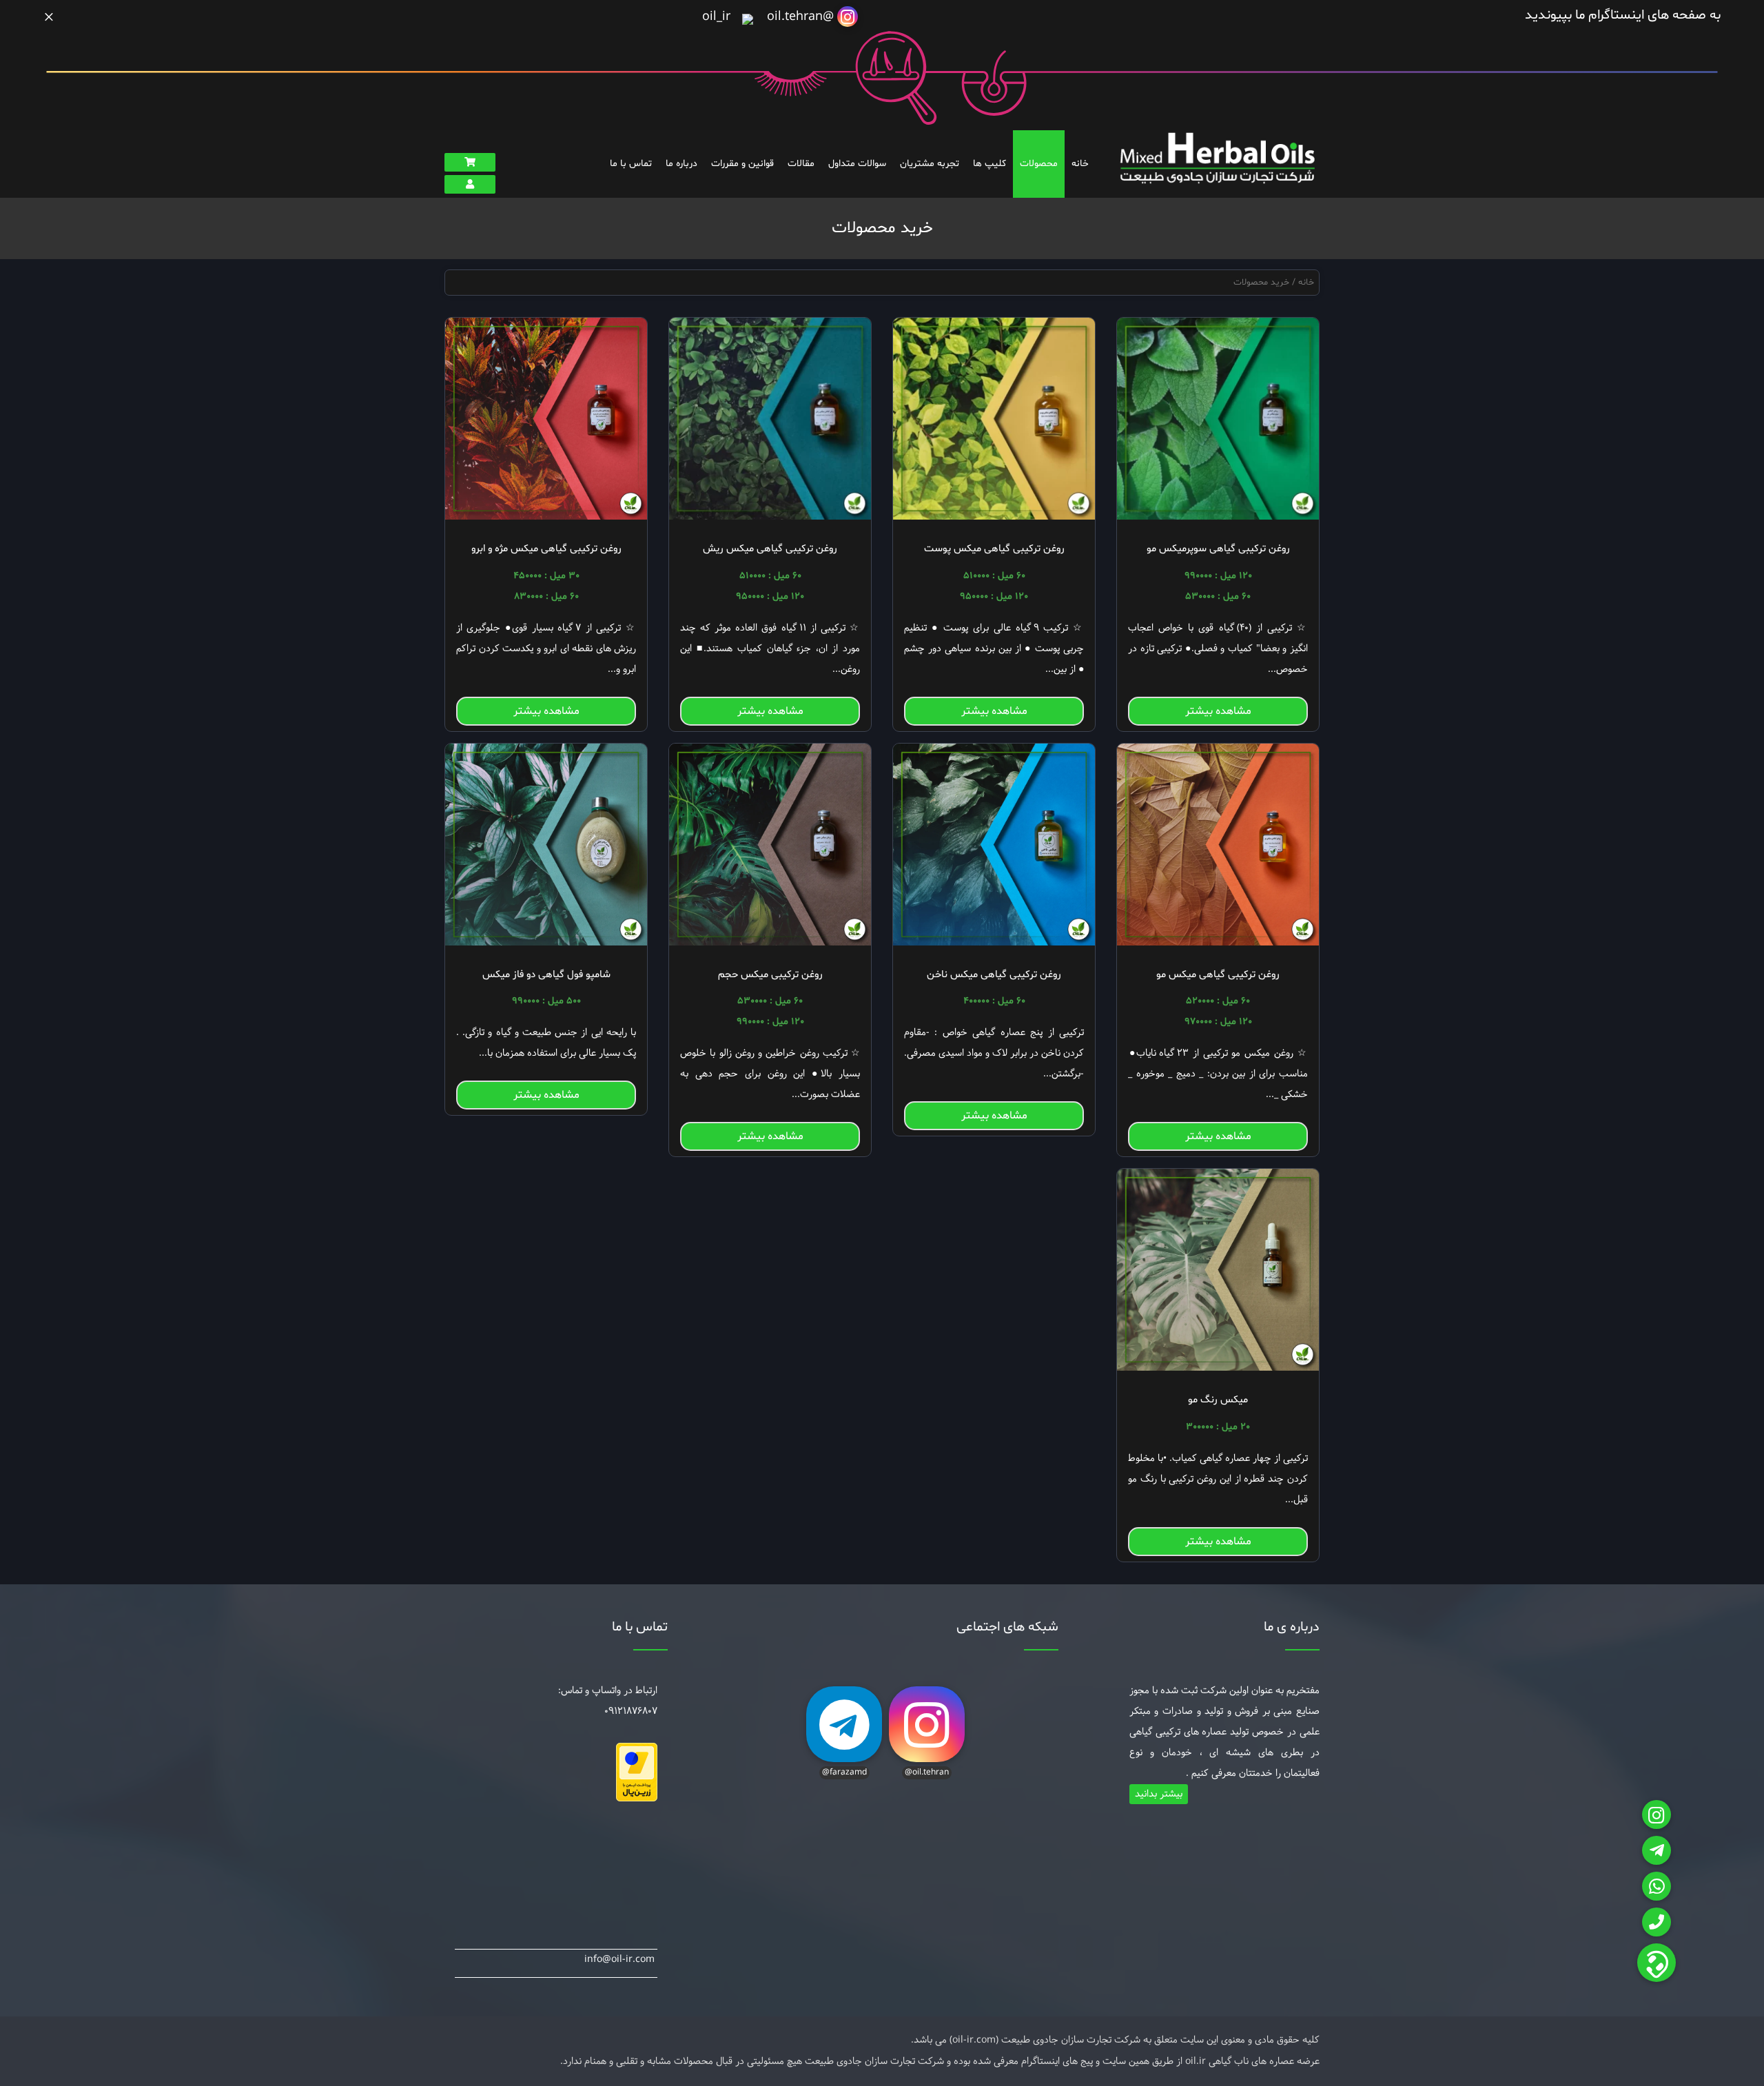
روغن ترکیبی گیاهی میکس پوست (994, 549)
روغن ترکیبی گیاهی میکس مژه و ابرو (546, 549)
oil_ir (718, 17)
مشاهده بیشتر (1218, 711)
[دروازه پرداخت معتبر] (637, 1799)
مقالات (801, 164)
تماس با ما (631, 164)
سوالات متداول (857, 164)
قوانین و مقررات (742, 164)
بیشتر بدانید (1159, 1794)
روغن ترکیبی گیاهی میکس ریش (770, 549)
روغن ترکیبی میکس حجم (770, 975)
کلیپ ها (989, 164)
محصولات (1039, 164)
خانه (1080, 164)
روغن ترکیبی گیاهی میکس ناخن (994, 975)
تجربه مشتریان (930, 164)
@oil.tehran (802, 17)
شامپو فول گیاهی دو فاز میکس (546, 975)
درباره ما (681, 164)
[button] (1657, 1963)
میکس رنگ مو (1218, 1400)
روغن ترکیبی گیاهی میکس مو (1218, 975)
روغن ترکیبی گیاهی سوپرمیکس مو (1218, 549)
